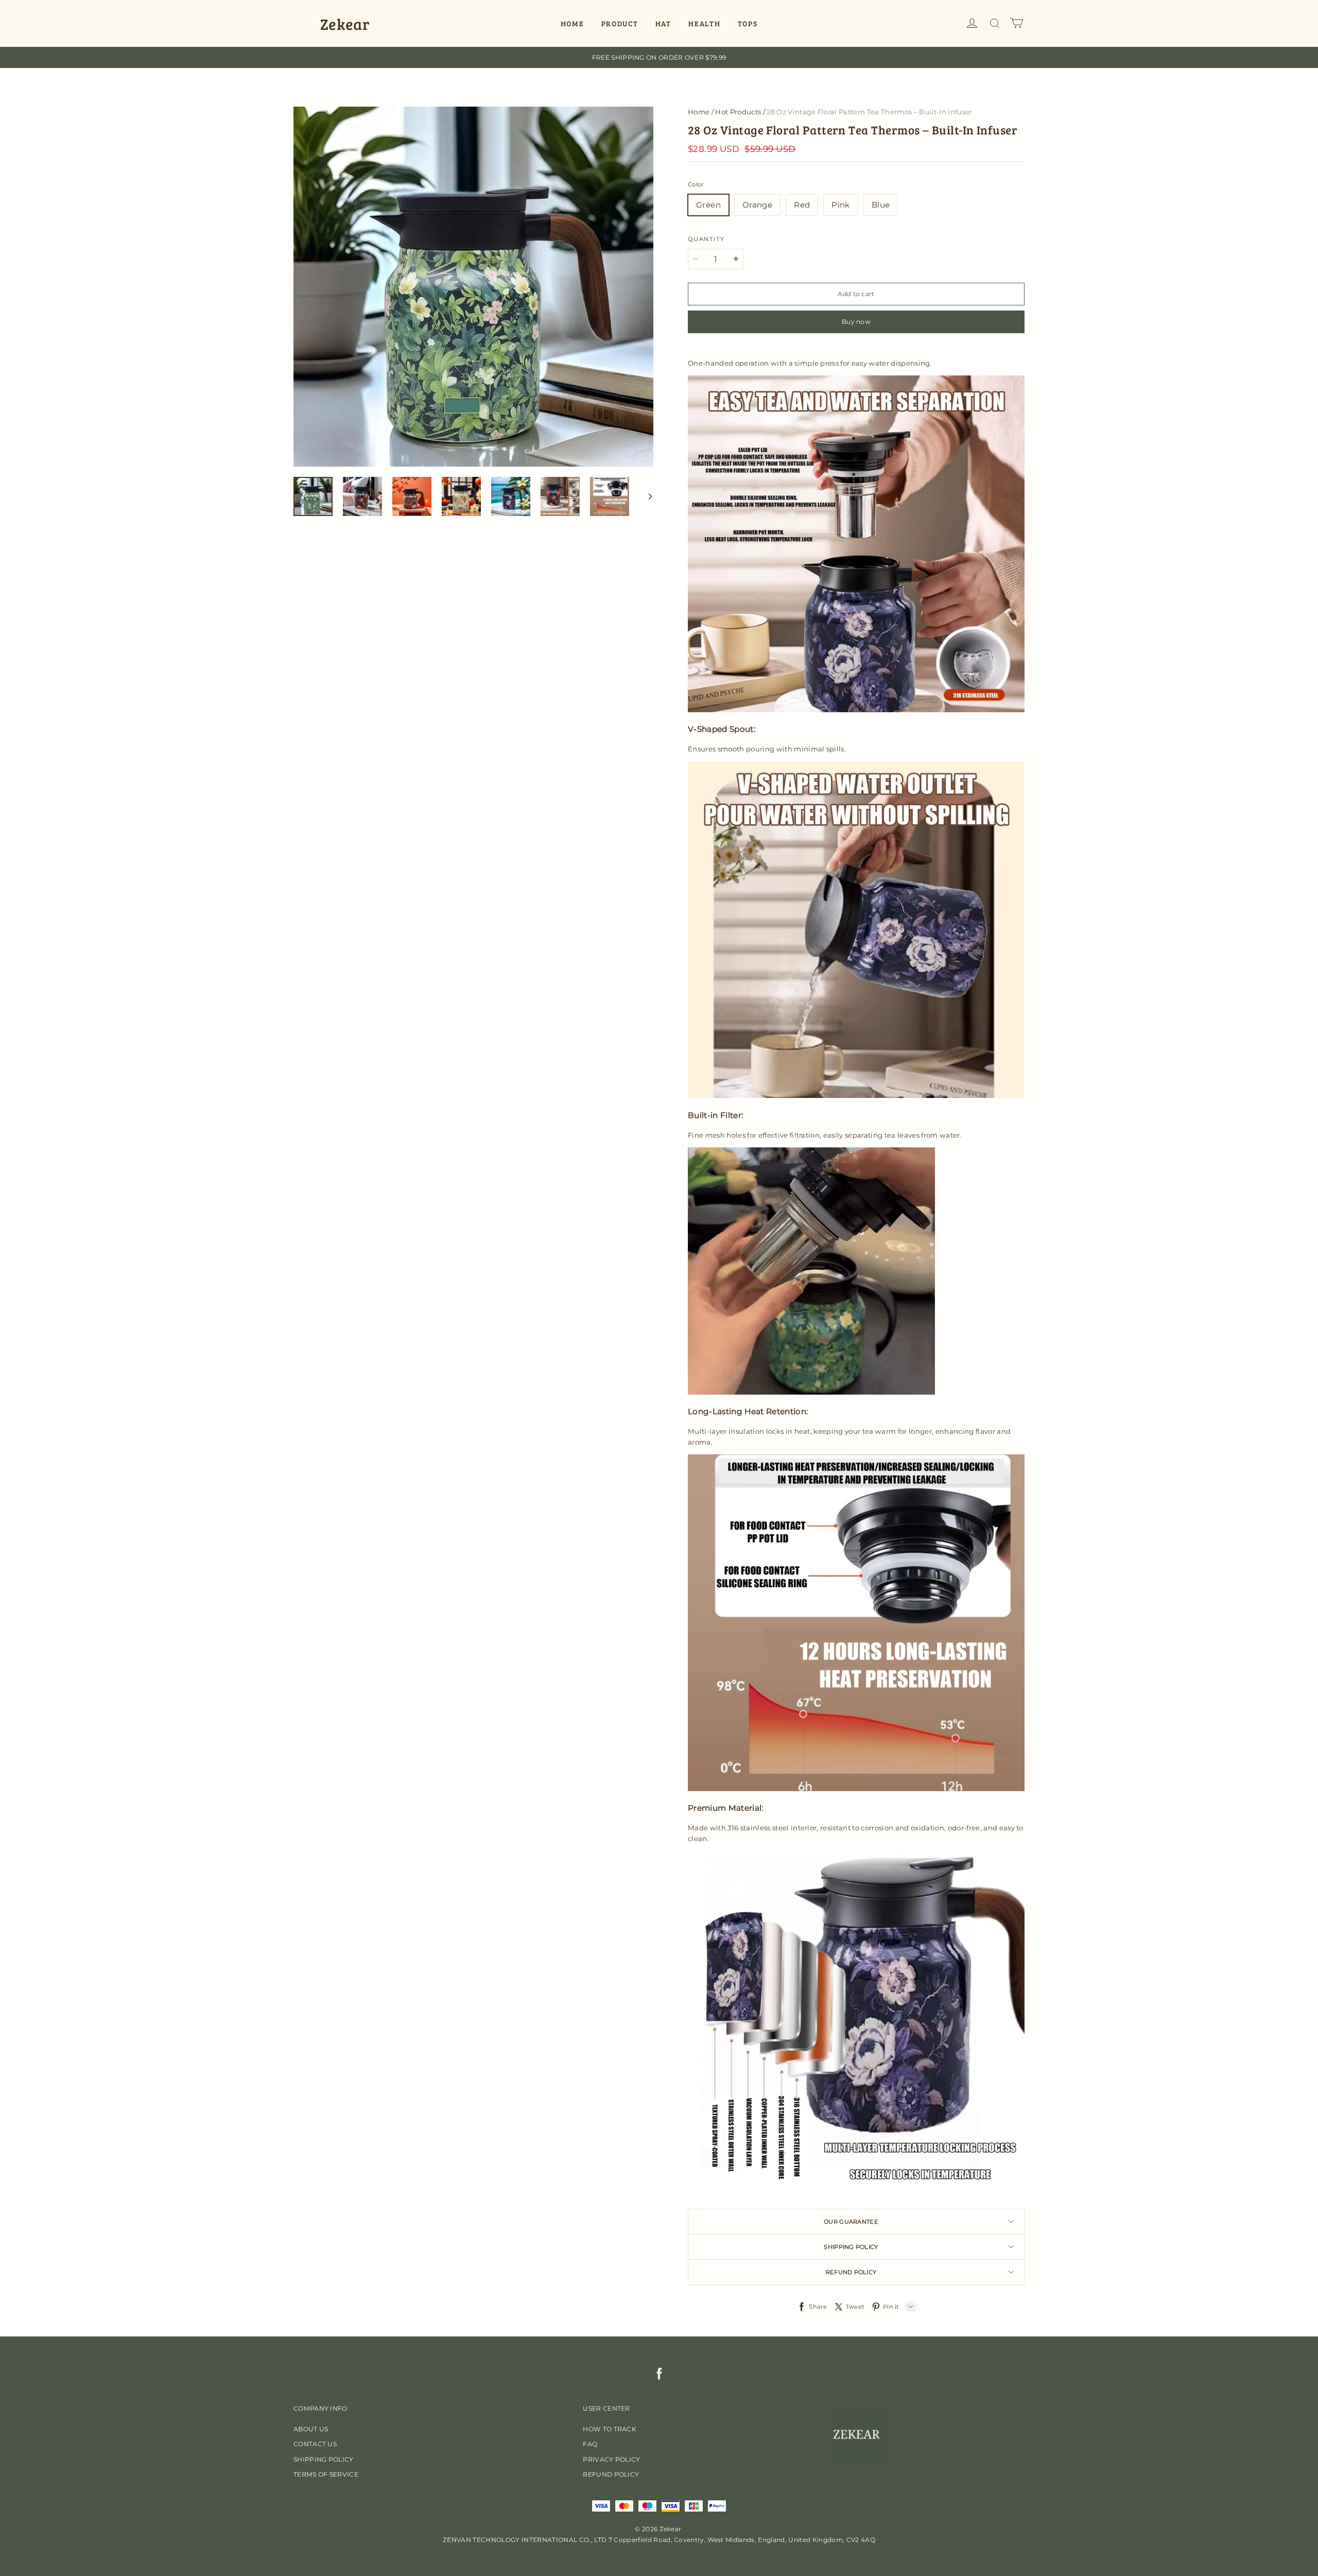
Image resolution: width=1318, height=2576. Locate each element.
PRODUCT (620, 23)
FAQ (590, 2444)
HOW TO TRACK (610, 2429)
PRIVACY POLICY (611, 2459)
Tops (748, 23)
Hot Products (738, 112)
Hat (663, 23)
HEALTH (704, 23)
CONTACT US (315, 2444)
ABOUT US (311, 2429)
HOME (573, 23)
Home (699, 112)
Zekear (345, 24)
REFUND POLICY (611, 2474)
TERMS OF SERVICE (326, 2474)
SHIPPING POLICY (324, 2459)
